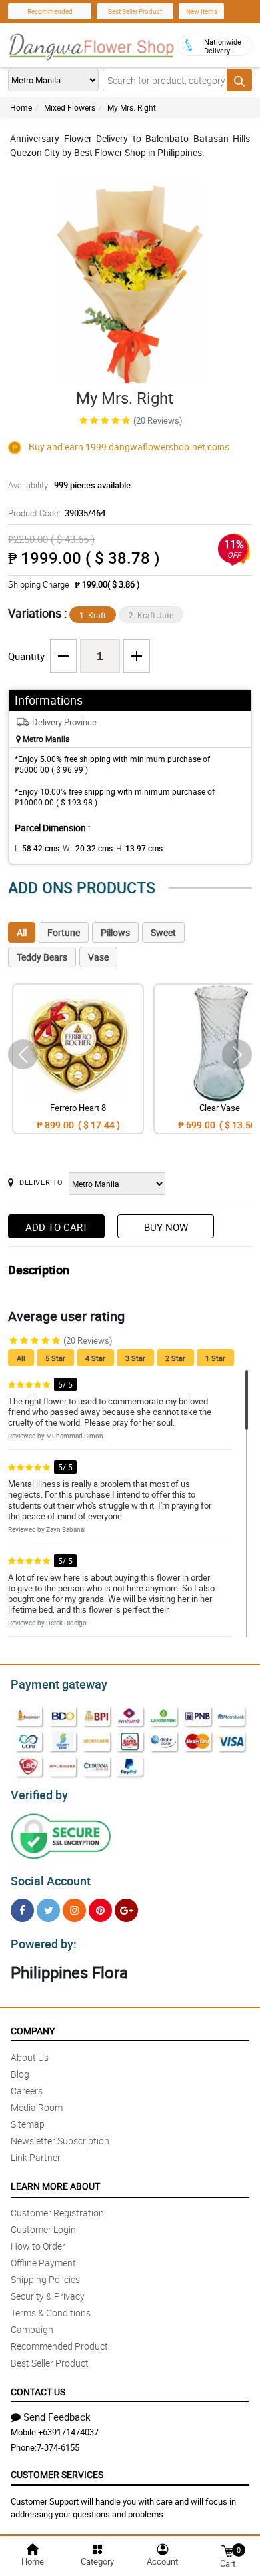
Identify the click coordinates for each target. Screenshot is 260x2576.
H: (139, 848)
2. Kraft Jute (151, 615)
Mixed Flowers (70, 107)
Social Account (51, 1881)
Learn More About (55, 2186)
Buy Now (166, 1227)
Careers (27, 2091)
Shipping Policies (45, 2279)
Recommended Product (59, 2346)
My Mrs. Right (132, 107)
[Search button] (239, 80)
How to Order (38, 2246)
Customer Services (57, 2474)
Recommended (50, 11)
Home (21, 107)
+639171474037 (68, 2432)
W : (88, 848)
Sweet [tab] (163, 932)
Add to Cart (57, 1227)
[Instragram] (74, 1910)
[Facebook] (22, 1910)
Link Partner (36, 2157)
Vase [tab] (98, 957)
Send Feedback (57, 2417)
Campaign (32, 2329)
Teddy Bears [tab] (42, 957)
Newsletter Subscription (60, 2141)
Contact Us (38, 2392)
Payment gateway (59, 1684)
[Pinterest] (100, 1910)
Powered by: (44, 1944)
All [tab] (22, 932)
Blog (20, 2074)
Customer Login (43, 2229)
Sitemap (28, 2124)
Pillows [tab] (115, 932)
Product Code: (57, 513)
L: (37, 848)
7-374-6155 (58, 2447)
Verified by (39, 1795)
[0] (227, 2550)
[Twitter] (48, 1910)
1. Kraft (93, 615)
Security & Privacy (48, 2296)
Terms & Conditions (51, 2313)
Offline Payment (43, 2263)
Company (33, 2031)
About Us (30, 2057)
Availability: (69, 485)
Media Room (37, 2107)
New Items (202, 11)
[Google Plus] (126, 1910)
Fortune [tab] (64, 932)
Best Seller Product (135, 11)
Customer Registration (57, 2213)
